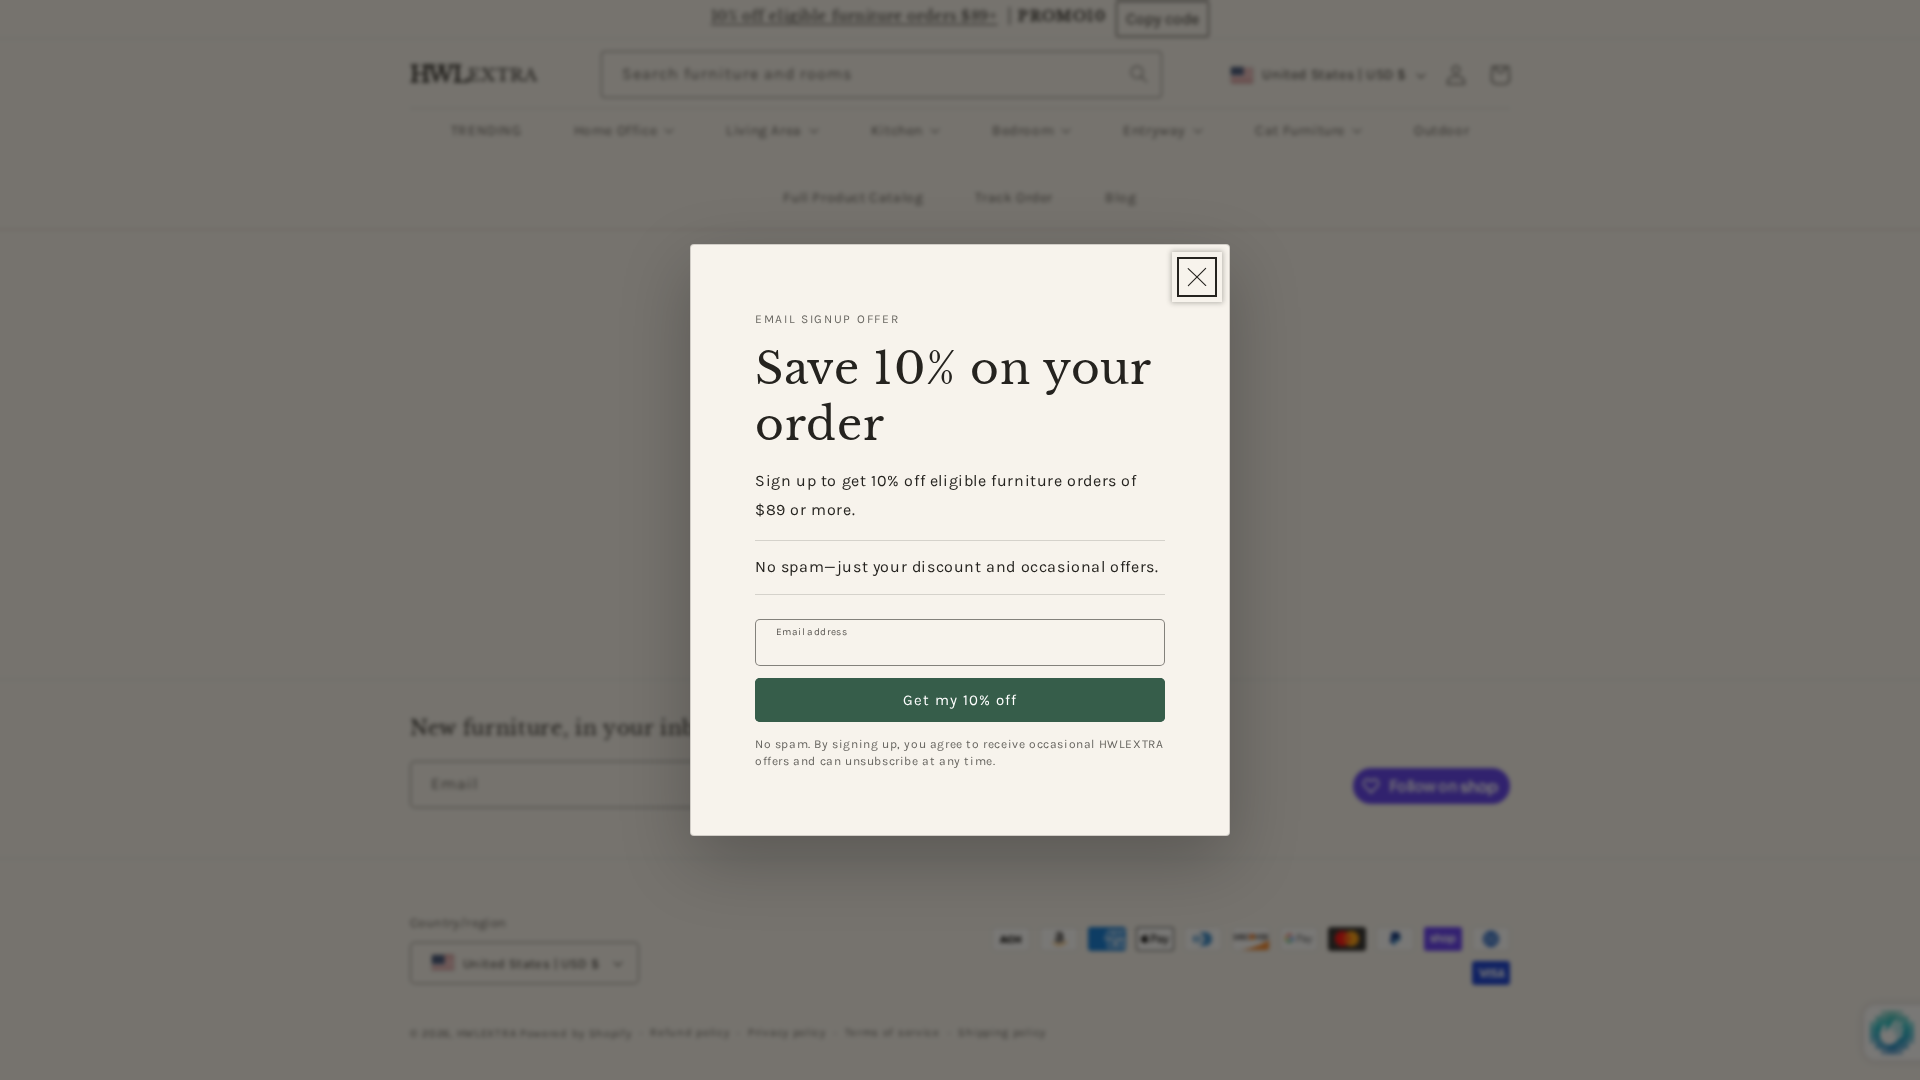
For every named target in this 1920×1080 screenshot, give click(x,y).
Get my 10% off (960, 700)
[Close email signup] (1197, 277)
